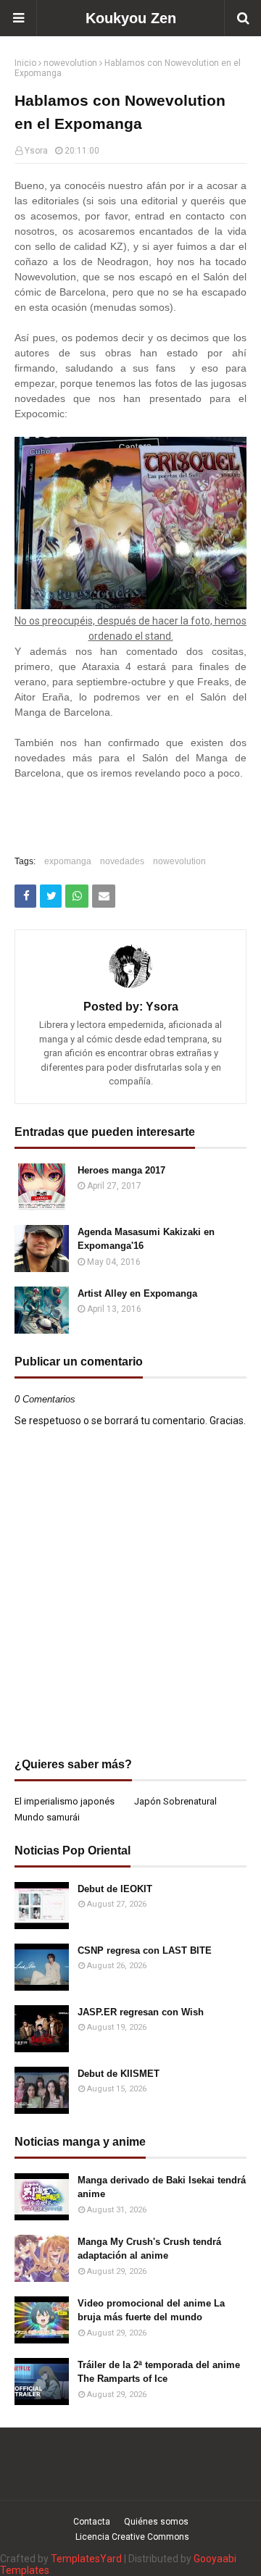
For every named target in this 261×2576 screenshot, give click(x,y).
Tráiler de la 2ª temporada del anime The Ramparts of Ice (159, 2372)
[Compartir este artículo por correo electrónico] (104, 896)
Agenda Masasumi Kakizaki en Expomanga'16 (146, 1239)
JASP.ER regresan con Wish (141, 2012)
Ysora (36, 151)
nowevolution (70, 63)
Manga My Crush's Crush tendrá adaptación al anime (149, 2249)
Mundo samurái (47, 1817)
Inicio (25, 63)
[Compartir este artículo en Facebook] (25, 896)
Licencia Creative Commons (132, 2537)
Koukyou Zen (131, 18)
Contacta (92, 2522)
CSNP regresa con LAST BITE (145, 1950)
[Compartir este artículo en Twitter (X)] (51, 896)
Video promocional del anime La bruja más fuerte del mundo (151, 2311)
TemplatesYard (86, 2559)
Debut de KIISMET (119, 2074)
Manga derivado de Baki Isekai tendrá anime (162, 2187)
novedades (122, 861)
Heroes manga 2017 (121, 1170)
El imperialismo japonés (65, 1801)
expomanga (68, 861)
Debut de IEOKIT (115, 1889)
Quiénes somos (156, 2522)
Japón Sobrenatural (175, 1801)
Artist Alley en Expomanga (137, 1293)
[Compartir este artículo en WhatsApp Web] (77, 896)
